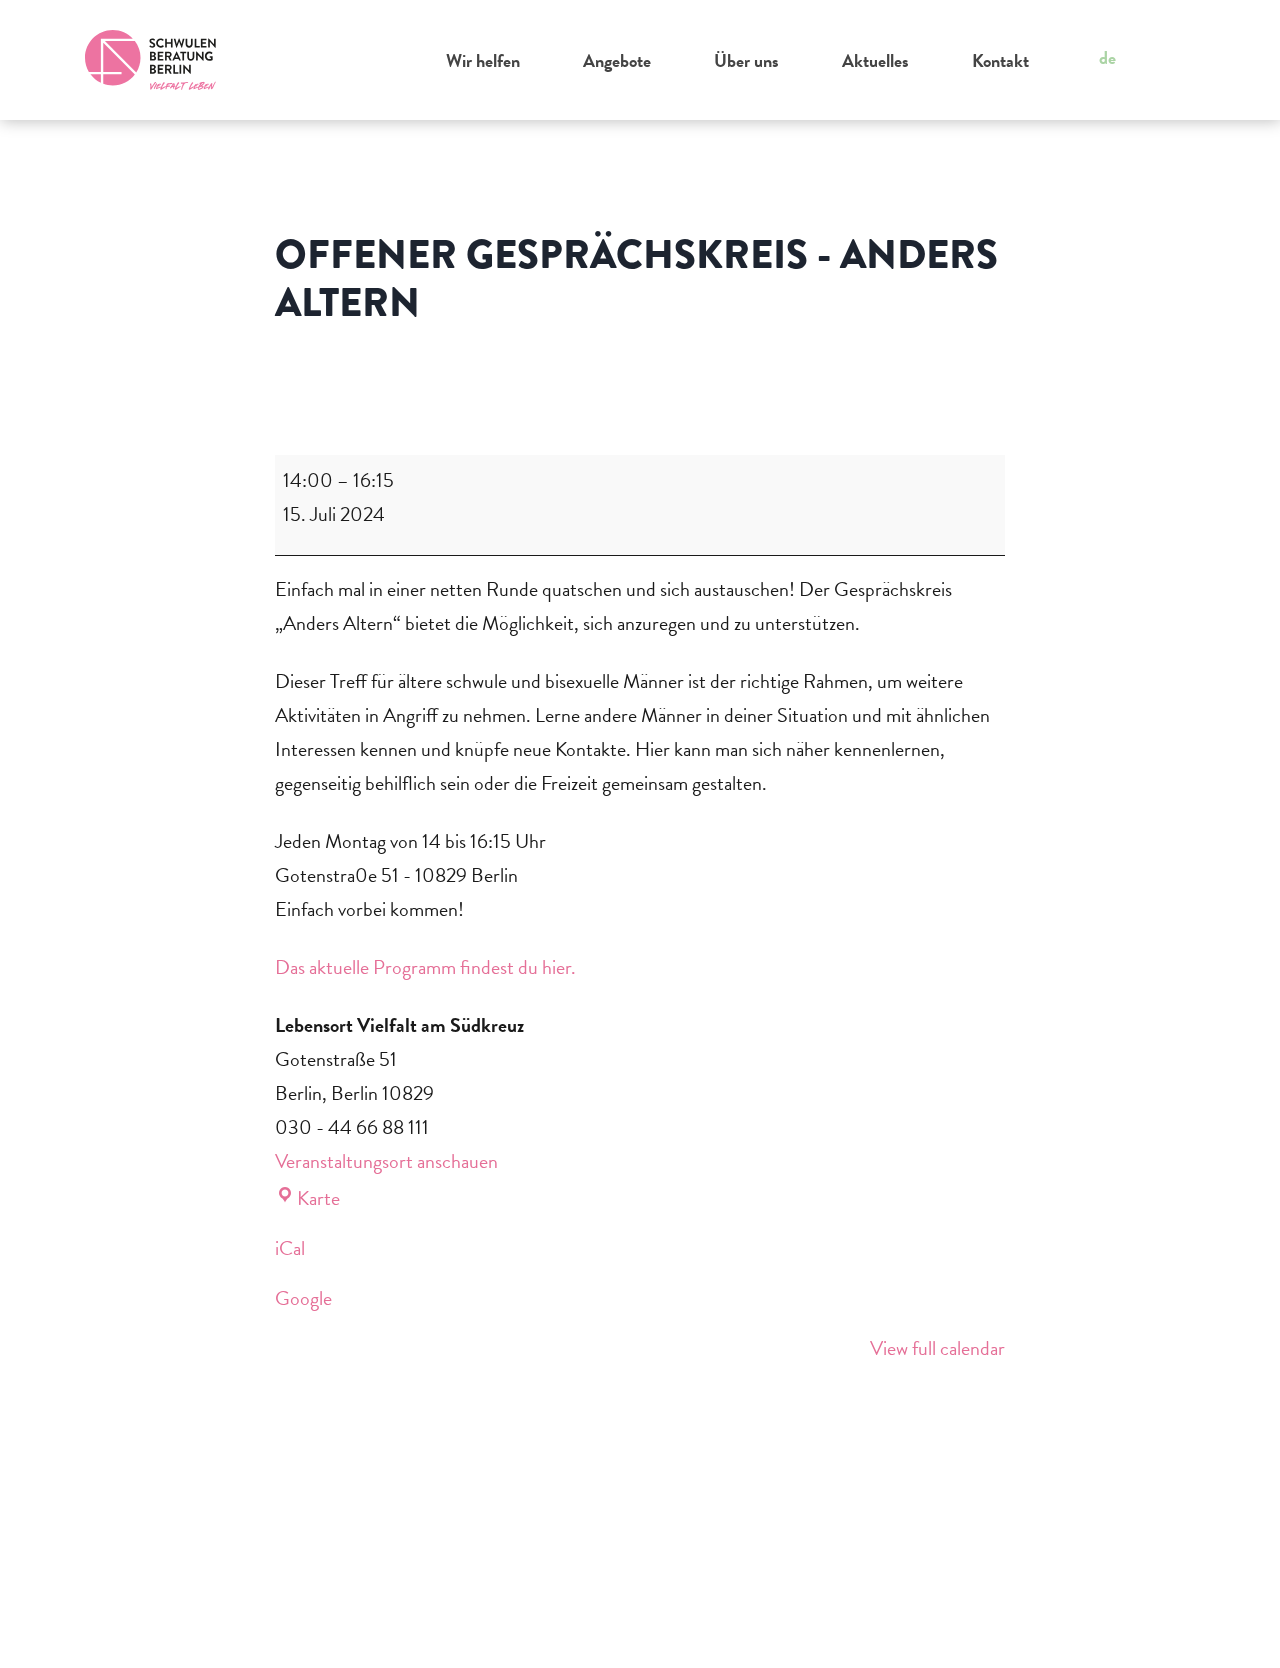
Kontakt (1000, 60)
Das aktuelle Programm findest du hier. (425, 967)
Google (303, 1298)
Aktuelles (875, 60)
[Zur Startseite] (151, 60)
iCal (290, 1248)
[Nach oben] (1226, 1626)
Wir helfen (483, 60)
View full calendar (937, 1348)
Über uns (746, 60)
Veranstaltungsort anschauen (386, 1161)
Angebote (617, 60)
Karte (318, 1198)
